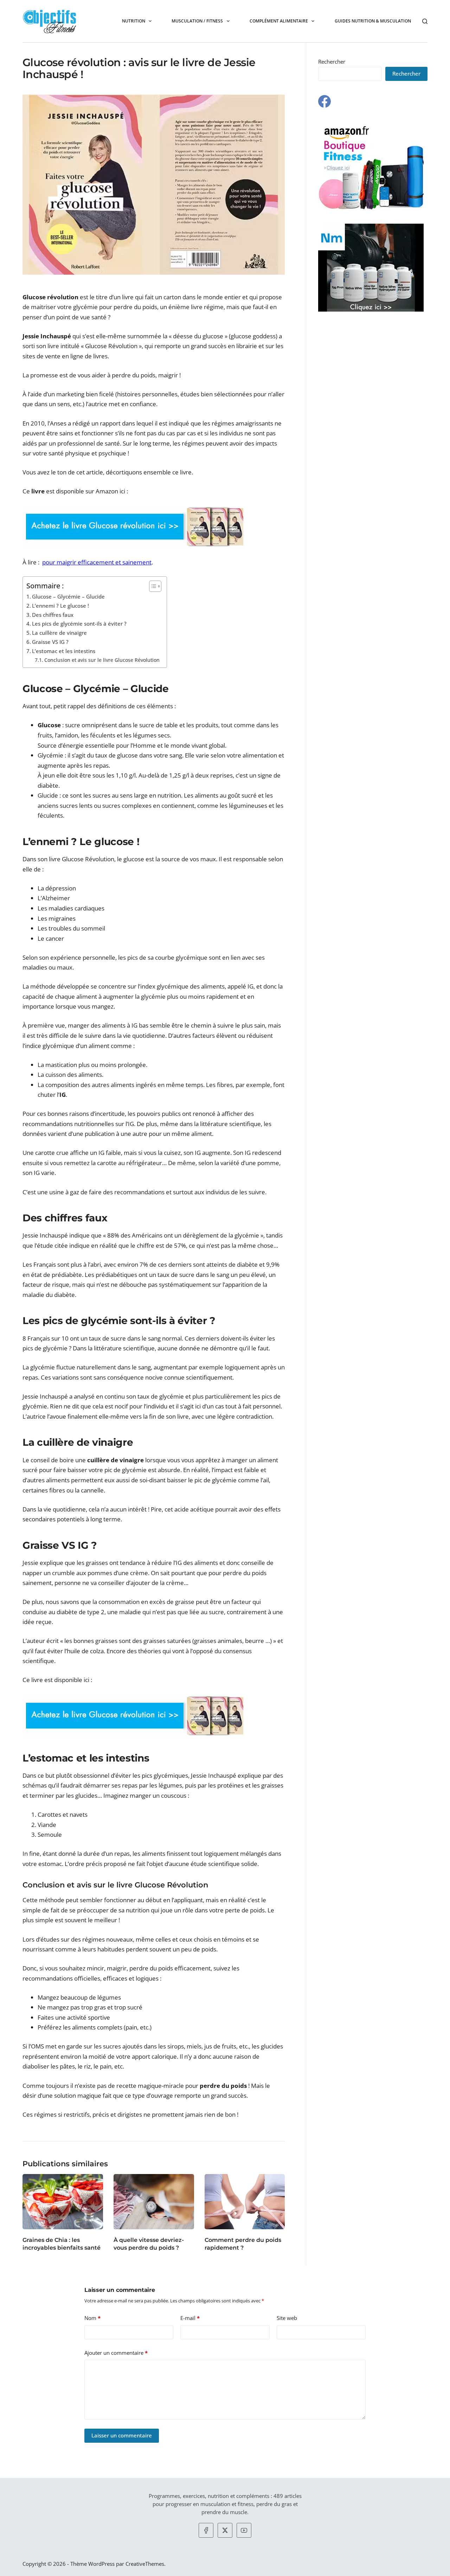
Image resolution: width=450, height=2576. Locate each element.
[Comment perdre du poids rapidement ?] (245, 2202)
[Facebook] (324, 101)
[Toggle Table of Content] (152, 586)
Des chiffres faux (53, 615)
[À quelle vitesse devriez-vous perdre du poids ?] (154, 2202)
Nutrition (134, 21)
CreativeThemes (145, 2564)
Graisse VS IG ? (50, 642)
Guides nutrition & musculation (373, 21)
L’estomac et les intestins (64, 651)
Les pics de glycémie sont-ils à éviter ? (79, 624)
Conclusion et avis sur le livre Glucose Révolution (102, 660)
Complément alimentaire (279, 21)
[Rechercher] (425, 21)
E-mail (190, 2318)
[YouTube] (244, 2530)
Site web (287, 2318)
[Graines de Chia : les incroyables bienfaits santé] (63, 2202)
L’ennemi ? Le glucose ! (60, 606)
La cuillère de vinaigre (59, 633)
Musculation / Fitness (197, 21)
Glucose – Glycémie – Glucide (68, 596)
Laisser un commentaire (122, 2435)
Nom (92, 2318)
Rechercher (332, 62)
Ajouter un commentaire (116, 2353)
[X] (225, 2530)
